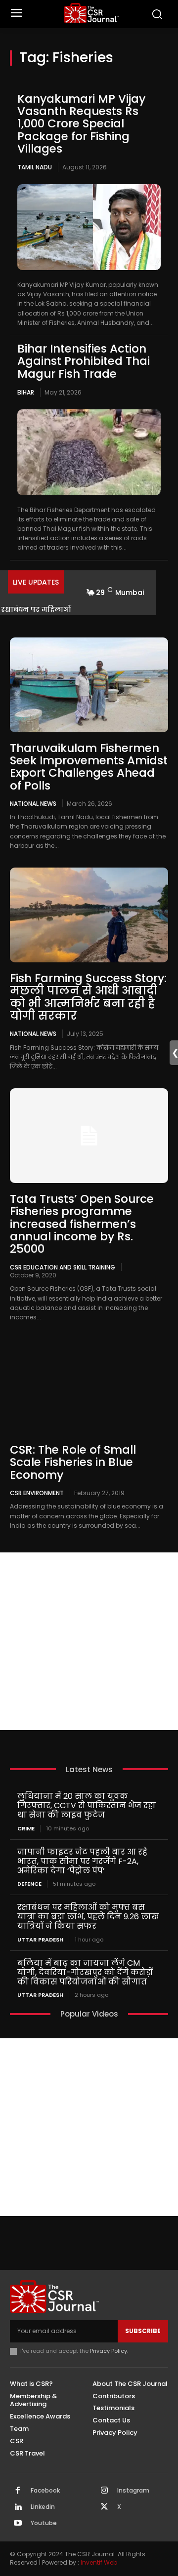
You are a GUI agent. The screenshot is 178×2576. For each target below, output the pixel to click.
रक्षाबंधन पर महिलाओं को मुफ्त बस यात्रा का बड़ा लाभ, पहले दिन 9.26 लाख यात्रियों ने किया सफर (88, 1917)
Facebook (45, 2491)
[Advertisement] (89, 1641)
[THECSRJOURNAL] (91, 13)
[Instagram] (104, 2491)
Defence (29, 1884)
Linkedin (43, 2507)
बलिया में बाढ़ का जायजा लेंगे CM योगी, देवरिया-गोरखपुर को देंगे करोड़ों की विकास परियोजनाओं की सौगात (85, 1972)
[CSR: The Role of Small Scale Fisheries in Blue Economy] (89, 1387)
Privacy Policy (109, 2351)
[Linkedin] (18, 2507)
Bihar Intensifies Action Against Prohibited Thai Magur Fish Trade (84, 361)
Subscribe (143, 2331)
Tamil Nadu (35, 167)
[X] (104, 2507)
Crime (26, 1829)
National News (33, 803)
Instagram (133, 2491)
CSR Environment (37, 1493)
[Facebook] (18, 2491)
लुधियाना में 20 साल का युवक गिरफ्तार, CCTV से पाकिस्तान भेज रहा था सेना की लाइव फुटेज (87, 1805)
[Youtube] (18, 2524)
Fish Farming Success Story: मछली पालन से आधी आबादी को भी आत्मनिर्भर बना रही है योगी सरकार (88, 997)
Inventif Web (99, 2562)
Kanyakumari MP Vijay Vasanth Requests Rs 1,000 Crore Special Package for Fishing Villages (81, 124)
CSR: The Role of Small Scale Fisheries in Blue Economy (73, 1462)
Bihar (26, 392)
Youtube (44, 2523)
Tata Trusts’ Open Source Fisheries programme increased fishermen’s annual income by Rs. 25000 (82, 1224)
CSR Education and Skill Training (63, 1267)
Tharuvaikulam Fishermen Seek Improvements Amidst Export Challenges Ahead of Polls (89, 767)
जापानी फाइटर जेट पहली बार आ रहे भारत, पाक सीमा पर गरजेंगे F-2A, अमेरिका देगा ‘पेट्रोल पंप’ (82, 1861)
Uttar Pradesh (40, 1940)
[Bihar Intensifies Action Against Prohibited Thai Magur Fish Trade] (89, 452)
